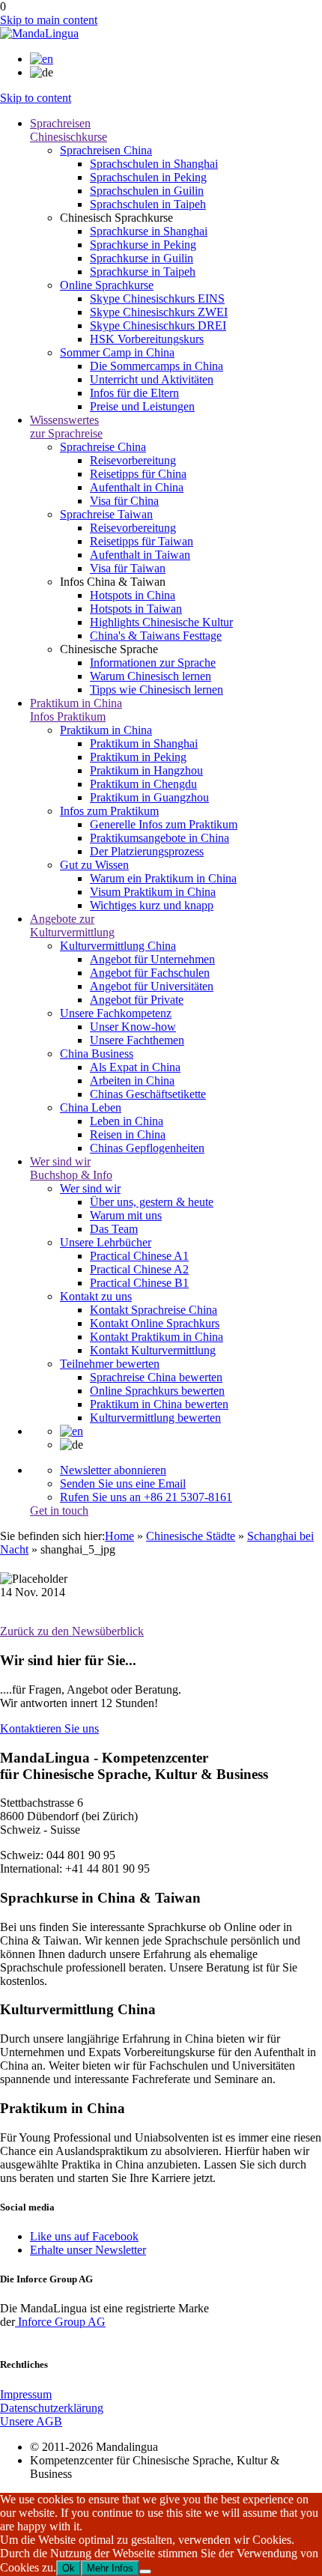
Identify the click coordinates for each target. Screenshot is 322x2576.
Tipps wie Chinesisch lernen (157, 690)
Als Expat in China (135, 1067)
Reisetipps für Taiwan (142, 541)
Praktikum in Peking (138, 757)
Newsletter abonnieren (113, 1470)
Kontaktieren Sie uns (49, 1728)
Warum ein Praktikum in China (163, 878)
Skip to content (36, 98)
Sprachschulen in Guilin (147, 191)
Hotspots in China (133, 595)
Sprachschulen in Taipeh (148, 204)
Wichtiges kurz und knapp (152, 905)
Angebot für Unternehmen (152, 959)
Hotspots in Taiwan (136, 609)
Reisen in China (128, 1134)
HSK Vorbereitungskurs (147, 339)
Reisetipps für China (138, 474)
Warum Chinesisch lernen (151, 676)
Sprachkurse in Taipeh (143, 272)
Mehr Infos (110, 2568)
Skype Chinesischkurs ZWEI (159, 312)
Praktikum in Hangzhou (146, 770)
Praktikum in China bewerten (159, 1404)
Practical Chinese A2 (139, 1269)
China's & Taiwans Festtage (156, 636)
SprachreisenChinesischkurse (69, 130)
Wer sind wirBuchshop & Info (71, 1168)
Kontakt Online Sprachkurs (155, 1323)
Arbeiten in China (132, 1081)
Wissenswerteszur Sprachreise (66, 427)
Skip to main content (49, 20)
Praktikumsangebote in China (160, 838)
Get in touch (59, 1510)
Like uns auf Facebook (84, 2236)
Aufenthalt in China (137, 487)
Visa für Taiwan (128, 568)
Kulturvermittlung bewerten (155, 1418)
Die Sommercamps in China (157, 366)
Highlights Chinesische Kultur (161, 622)
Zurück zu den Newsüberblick (72, 1631)
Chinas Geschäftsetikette (148, 1094)
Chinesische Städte (191, 1536)
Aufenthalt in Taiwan (140, 555)
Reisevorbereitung (133, 460)
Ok (69, 2568)
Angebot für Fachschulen (150, 973)
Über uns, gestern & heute (152, 1202)
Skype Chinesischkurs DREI (158, 325)
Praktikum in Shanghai (144, 743)
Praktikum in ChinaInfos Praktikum (76, 710)
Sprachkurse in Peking (143, 245)
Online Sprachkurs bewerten (157, 1391)
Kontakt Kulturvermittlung (153, 1350)
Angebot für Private (137, 1000)
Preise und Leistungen (142, 406)
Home (119, 1536)
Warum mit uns (126, 1215)
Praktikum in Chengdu (143, 784)
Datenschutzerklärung (52, 2408)
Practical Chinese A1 (139, 1256)
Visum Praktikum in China (153, 892)
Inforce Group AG (60, 2322)
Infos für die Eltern (134, 393)
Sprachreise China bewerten (156, 1377)
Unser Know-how (133, 1027)
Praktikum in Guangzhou (149, 797)
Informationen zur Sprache (153, 663)
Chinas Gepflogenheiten (147, 1148)
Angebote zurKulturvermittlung (72, 925)
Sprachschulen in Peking (148, 177)
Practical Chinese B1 (139, 1283)
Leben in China (127, 1121)
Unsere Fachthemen (137, 1040)
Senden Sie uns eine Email (123, 1484)
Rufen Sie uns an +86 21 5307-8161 (146, 1497)
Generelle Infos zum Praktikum (164, 824)
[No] (145, 2572)
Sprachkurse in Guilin (142, 258)
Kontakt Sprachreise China (154, 1310)
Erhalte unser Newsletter (88, 2250)
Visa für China (124, 501)
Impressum (26, 2394)
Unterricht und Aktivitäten (152, 379)
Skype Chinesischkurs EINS (157, 298)
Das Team (114, 1229)
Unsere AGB (31, 2421)
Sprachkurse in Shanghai (149, 231)
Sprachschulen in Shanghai (154, 164)
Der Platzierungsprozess (147, 851)
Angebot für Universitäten (152, 986)
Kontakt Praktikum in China (157, 1337)
